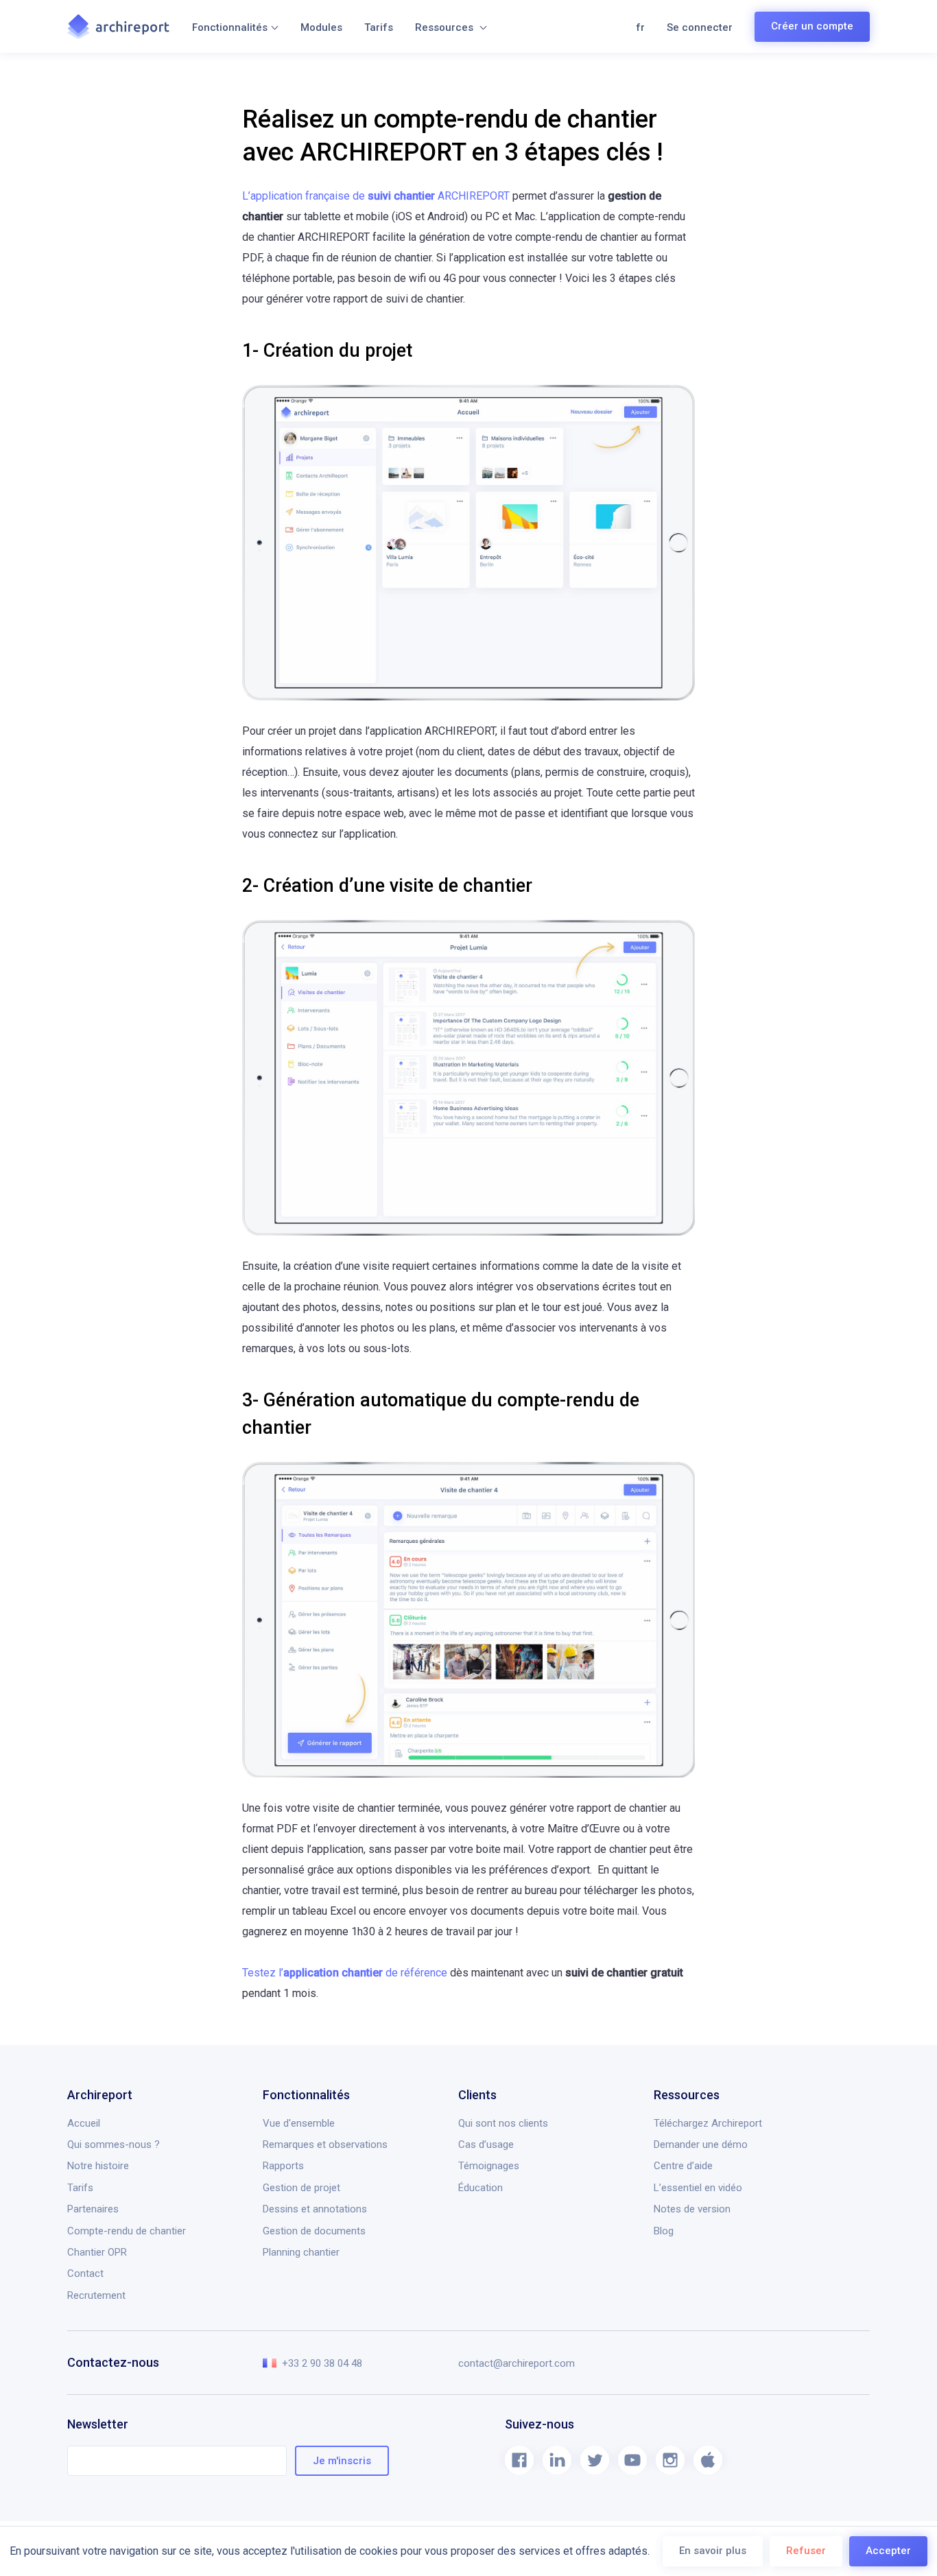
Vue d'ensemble (299, 2123)
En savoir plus (713, 2551)
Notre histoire (98, 2166)
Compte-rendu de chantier (127, 2231)
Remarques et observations (325, 2144)
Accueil (84, 2123)
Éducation (481, 2188)
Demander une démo (701, 2144)
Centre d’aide (683, 2166)
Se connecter (700, 27)
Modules (321, 27)
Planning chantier (301, 2252)
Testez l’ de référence (345, 1973)
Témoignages (489, 2166)
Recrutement (96, 2295)
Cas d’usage (486, 2144)
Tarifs (379, 27)
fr (640, 27)
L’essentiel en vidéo (698, 2188)
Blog (664, 2231)
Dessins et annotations (315, 2209)
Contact (85, 2273)
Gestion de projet (301, 2188)
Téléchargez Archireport (708, 2123)
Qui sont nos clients (503, 2123)
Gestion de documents (314, 2231)
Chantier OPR (97, 2252)
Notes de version (692, 2209)
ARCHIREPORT (376, 196)
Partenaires (93, 2209)
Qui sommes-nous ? (114, 2144)
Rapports (283, 2166)
